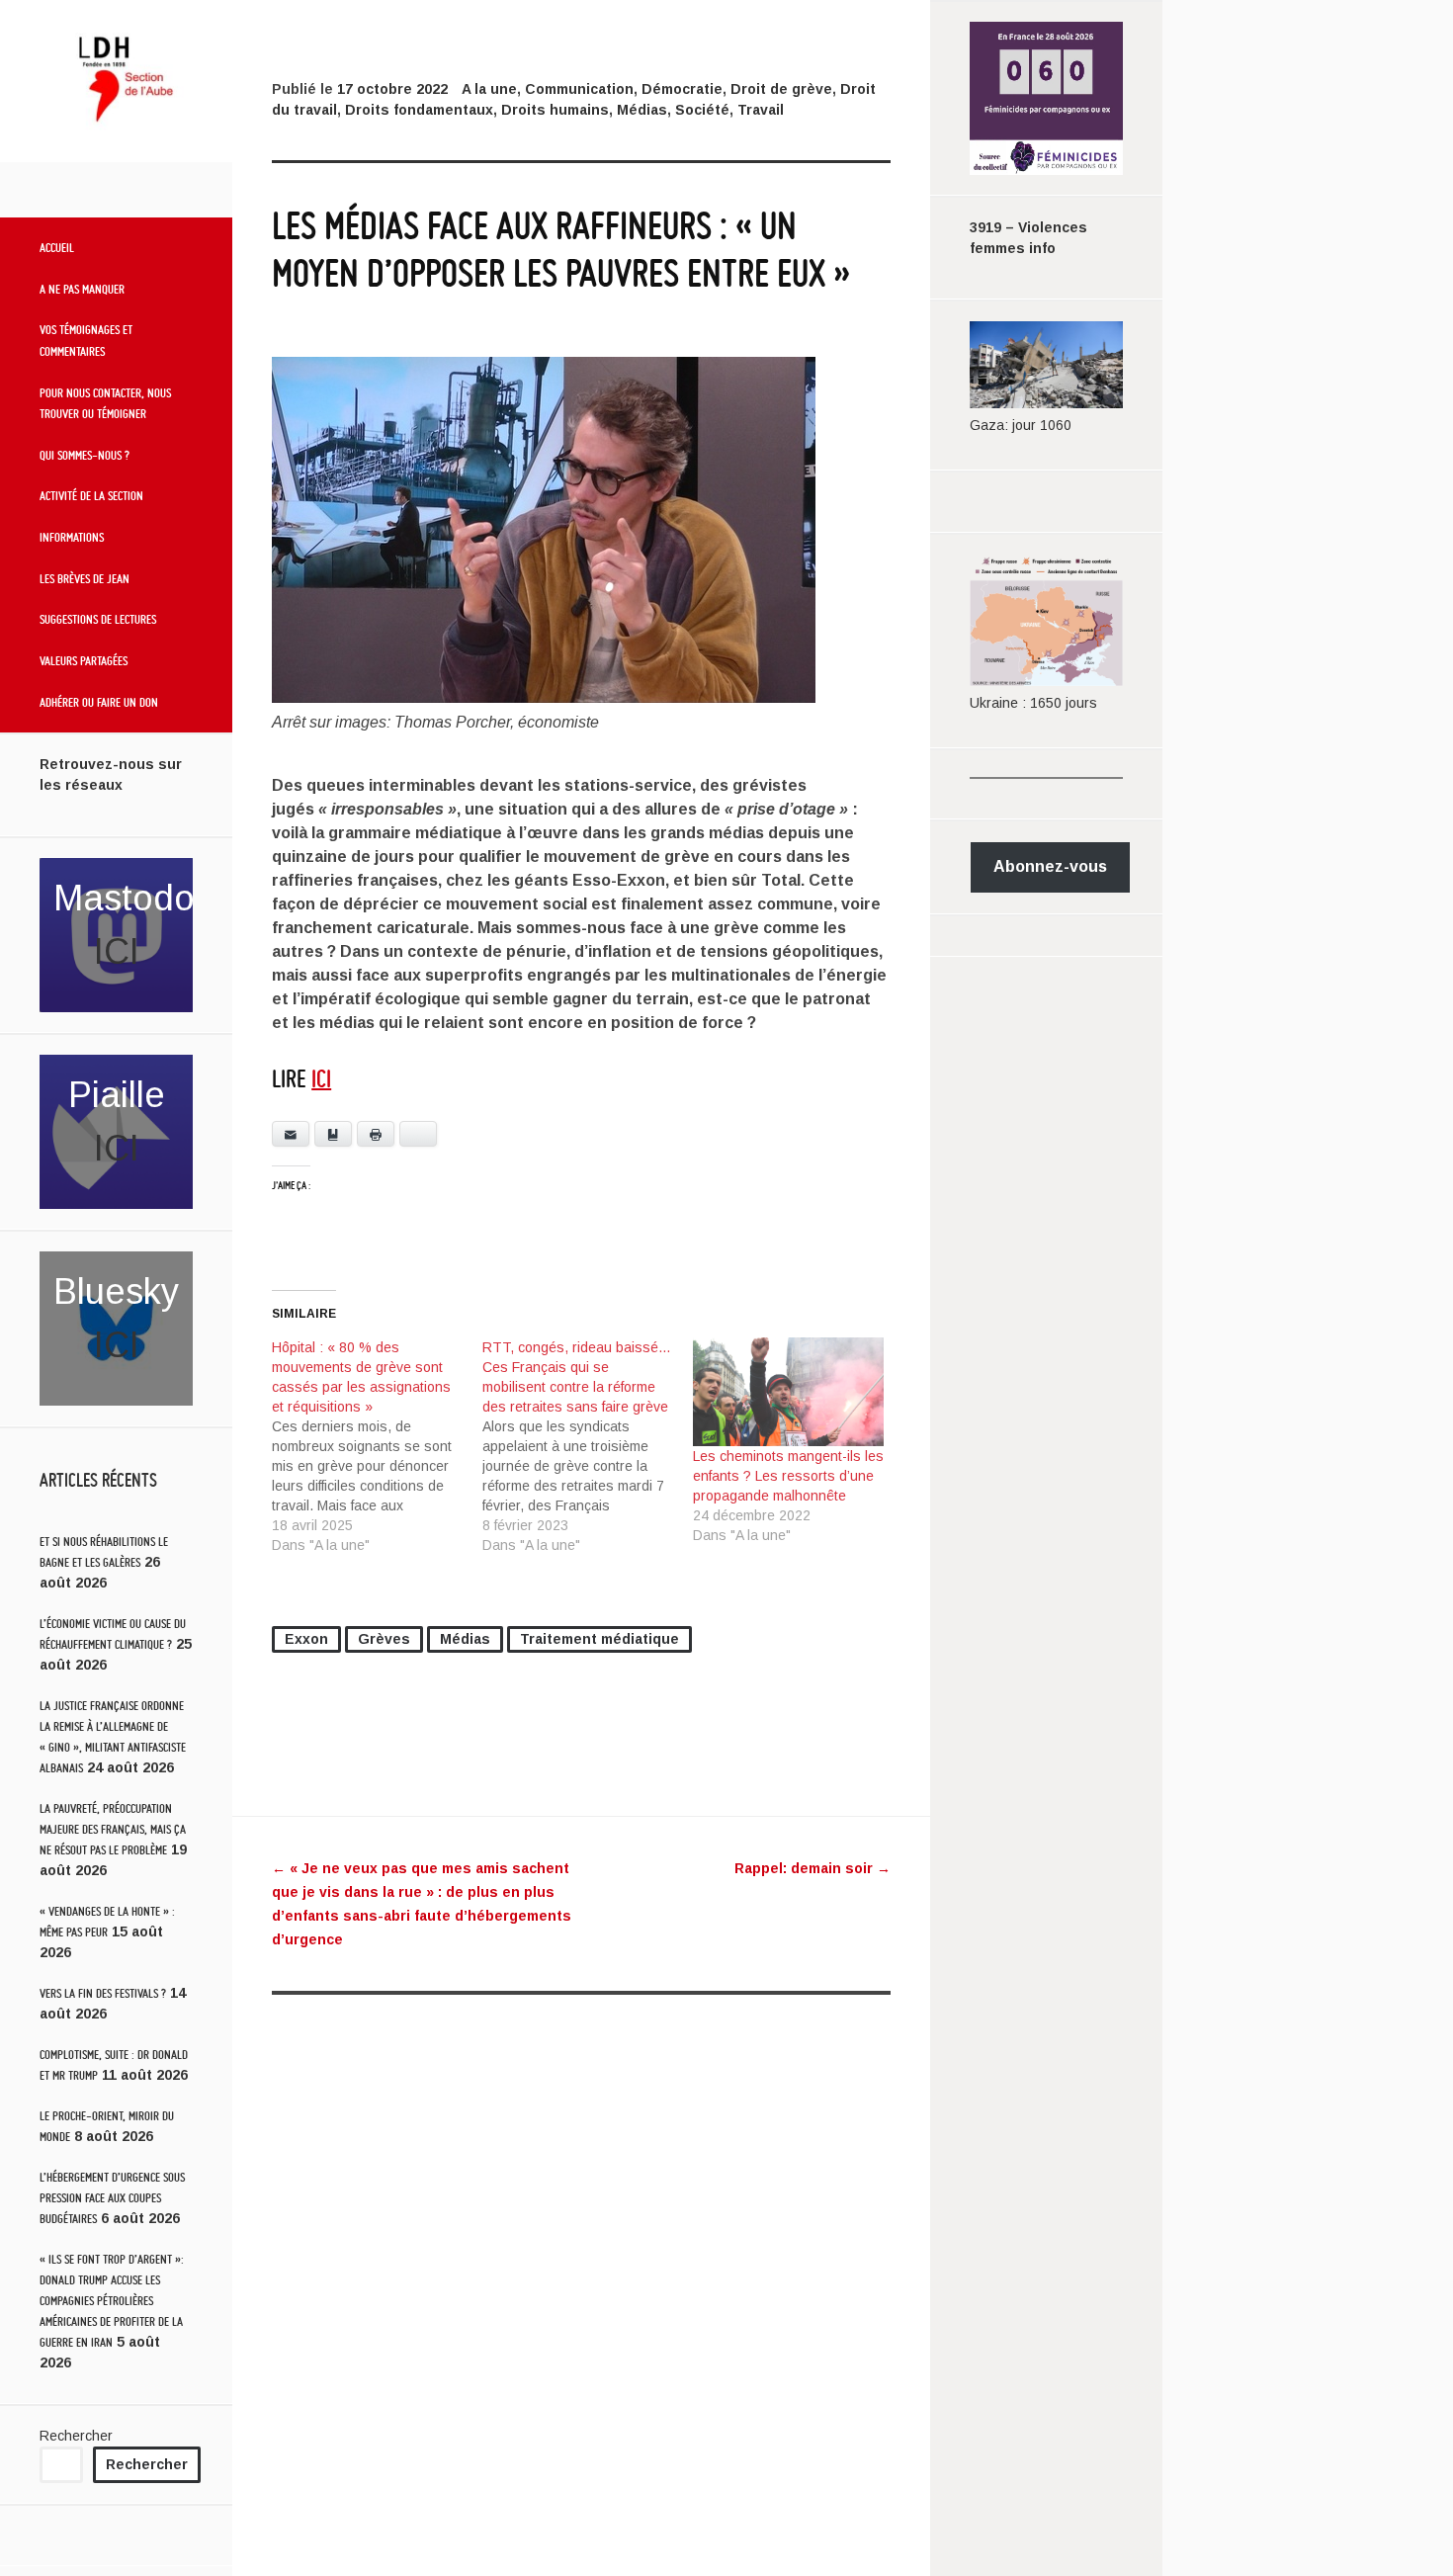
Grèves (384, 1639)
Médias (642, 110)
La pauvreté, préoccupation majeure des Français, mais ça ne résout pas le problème (113, 1829)
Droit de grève (781, 89)
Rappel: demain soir (812, 1868)
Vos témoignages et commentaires (86, 340)
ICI (117, 951)
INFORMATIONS (72, 537)
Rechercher (76, 2436)
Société (702, 110)
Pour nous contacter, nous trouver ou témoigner (105, 403)
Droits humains (555, 110)
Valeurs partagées (84, 660)
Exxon (306, 1639)
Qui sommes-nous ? (85, 455)
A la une (489, 89)
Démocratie (682, 89)
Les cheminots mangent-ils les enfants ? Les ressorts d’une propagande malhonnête (788, 1476)
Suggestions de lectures (98, 619)
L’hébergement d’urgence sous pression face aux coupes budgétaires (112, 2198)
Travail (761, 110)
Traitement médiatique (599, 1639)
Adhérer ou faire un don (99, 702)
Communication (579, 89)
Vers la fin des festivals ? (103, 1993)
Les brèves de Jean (85, 578)
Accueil (57, 247)
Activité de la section (91, 495)
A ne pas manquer (82, 289)
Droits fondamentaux (419, 110)
